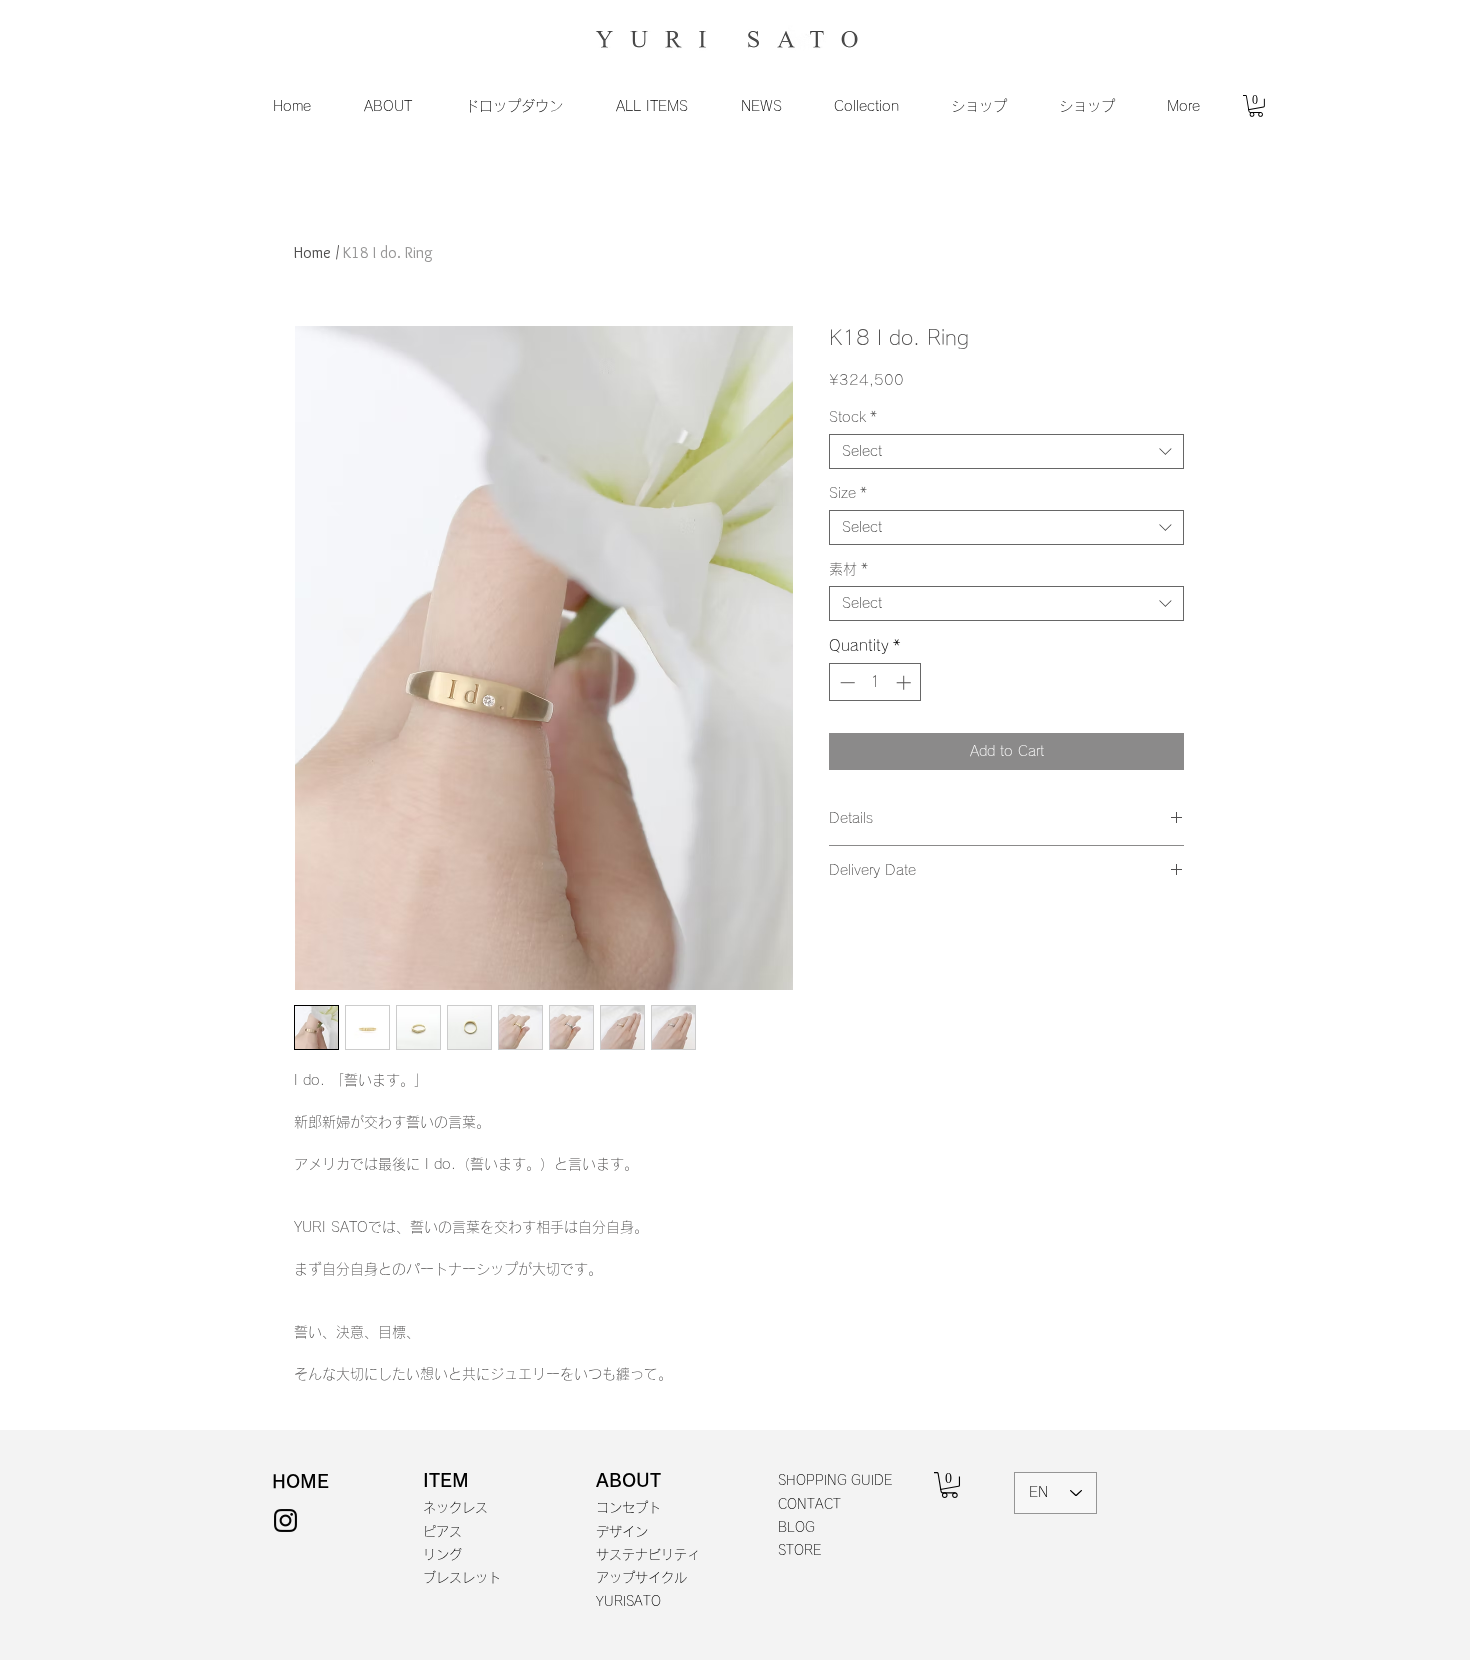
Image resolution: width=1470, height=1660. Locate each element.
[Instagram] (285, 1520)
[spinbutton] (875, 682)
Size (848, 493)
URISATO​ (632, 1601)
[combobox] (1006, 451)
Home (312, 252)
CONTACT (809, 1504)
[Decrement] (845, 682)
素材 (848, 569)
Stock (853, 417)
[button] (387, 106)
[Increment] (905, 682)
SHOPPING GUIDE (835, 1480)
